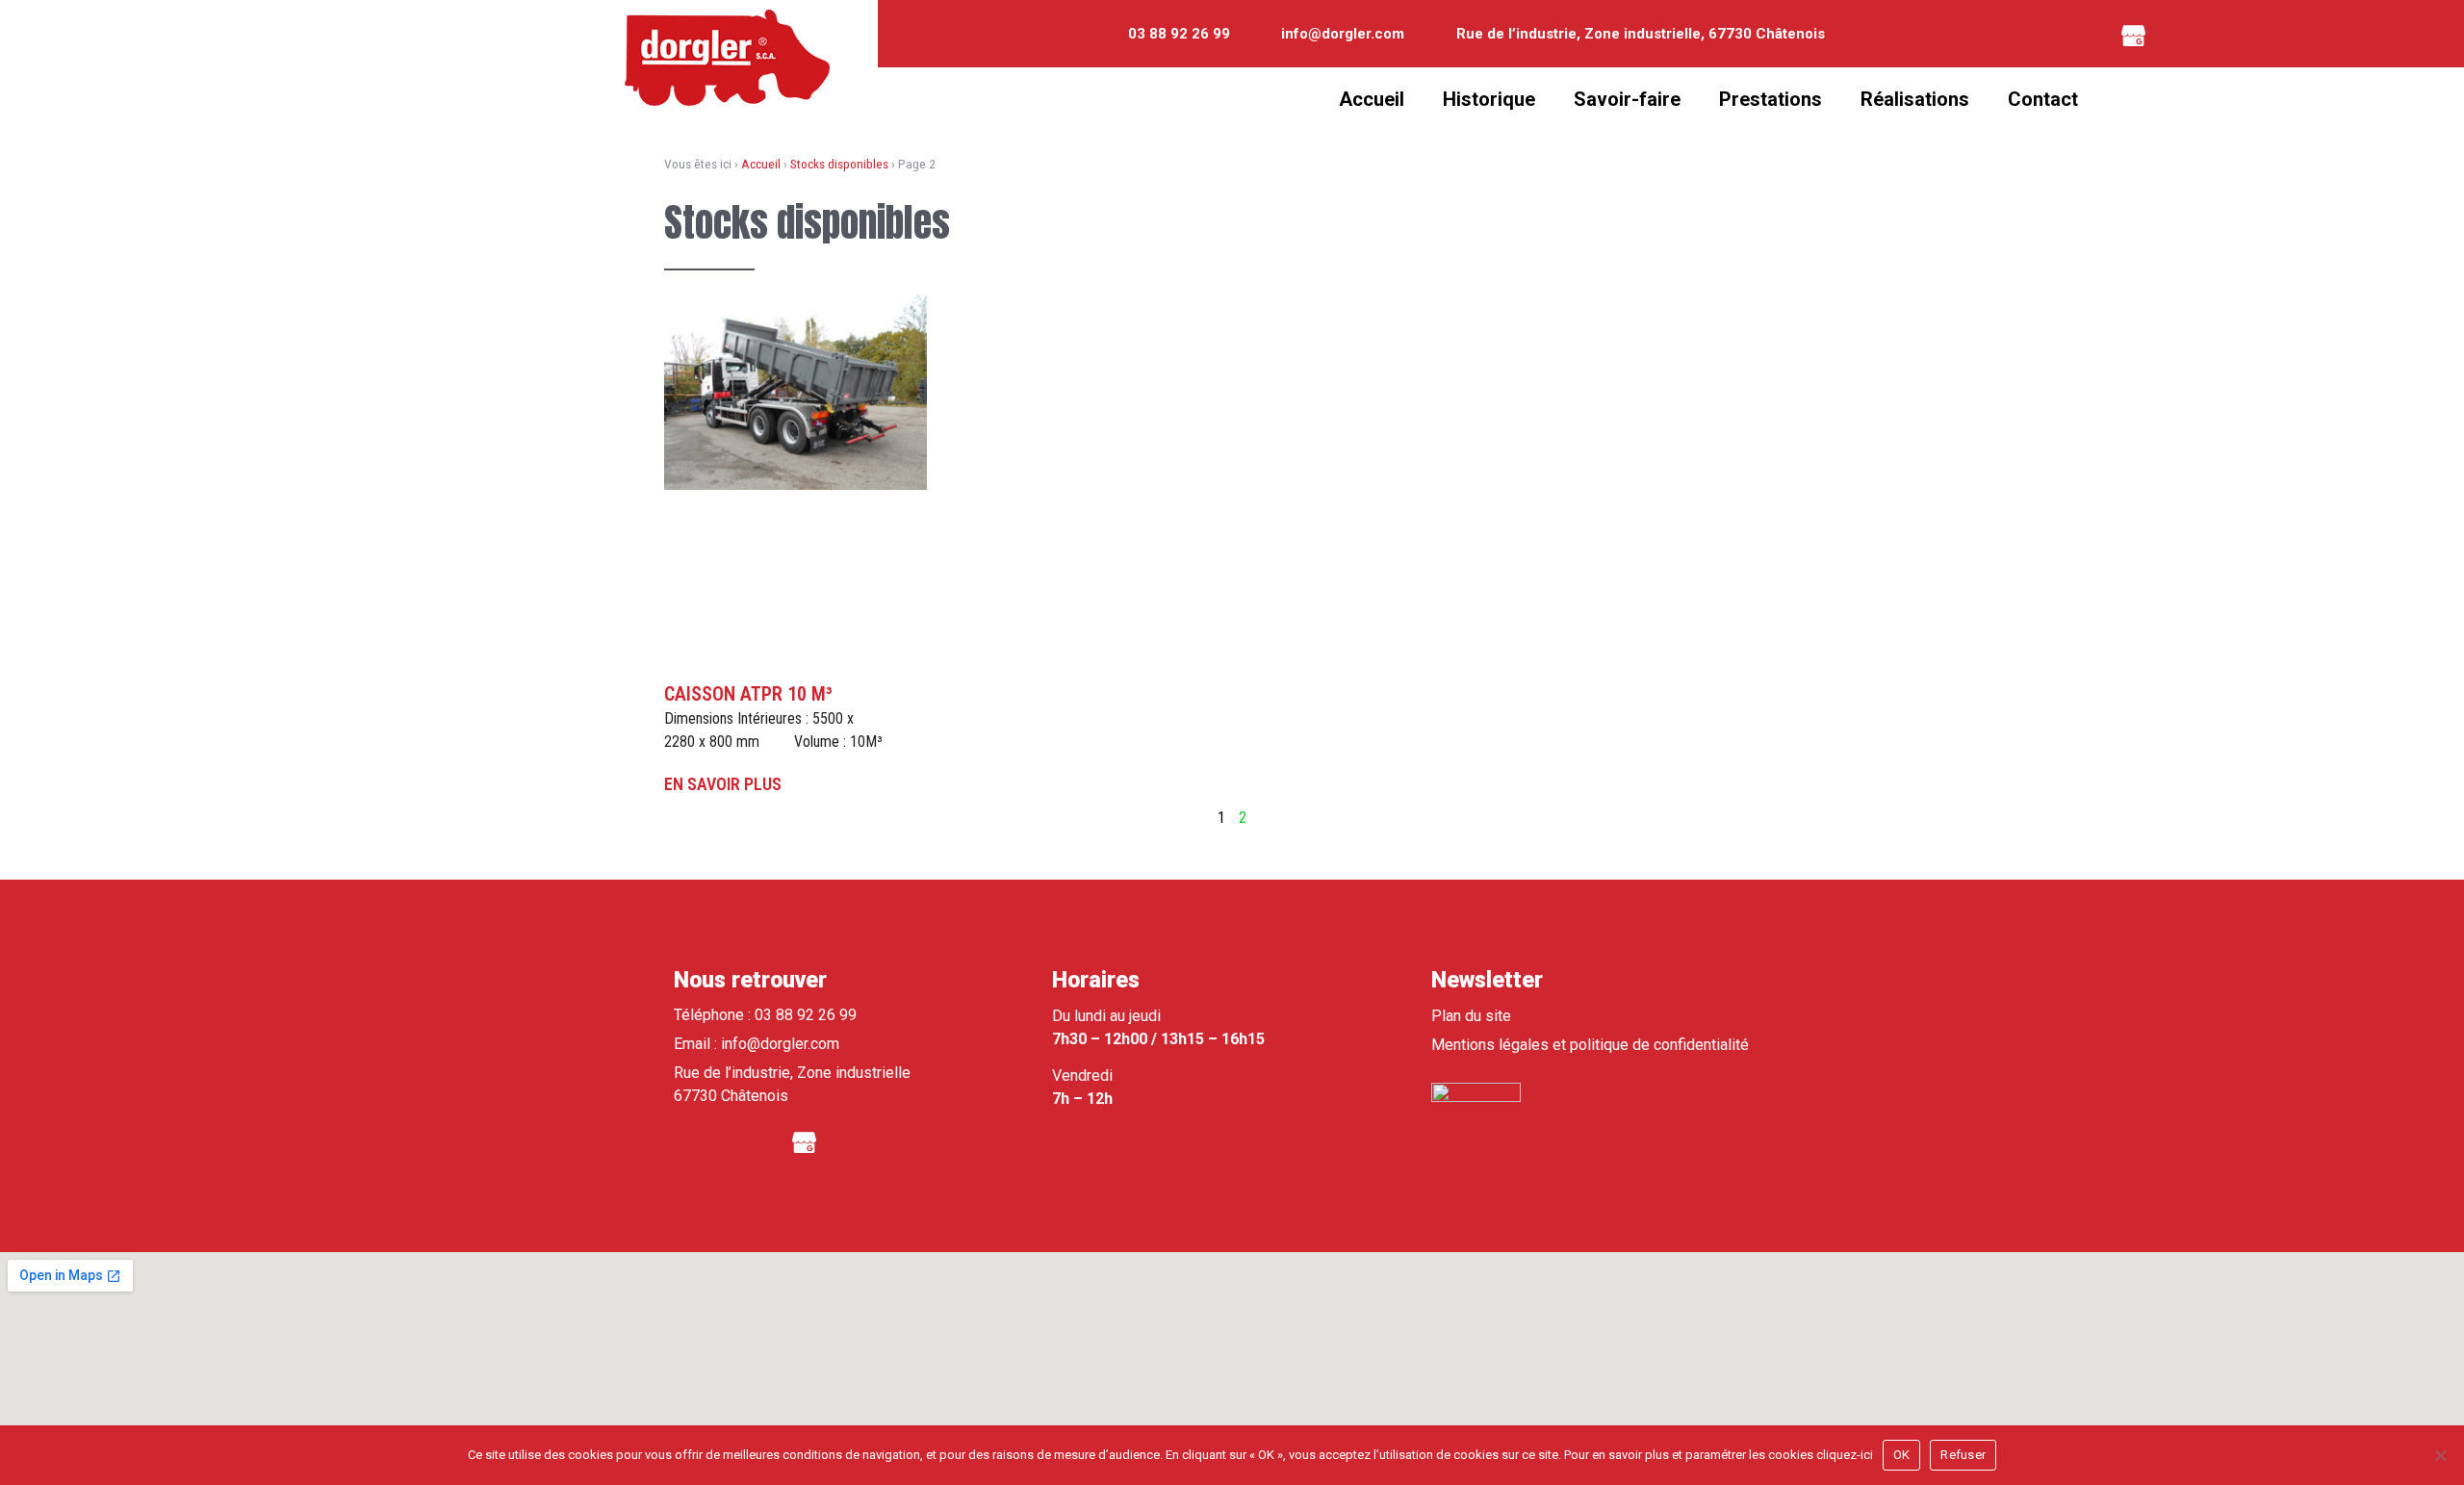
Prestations (1771, 99)
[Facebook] (2028, 34)
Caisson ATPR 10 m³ (748, 694)
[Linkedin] (2081, 34)
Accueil (1372, 99)
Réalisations (1915, 99)
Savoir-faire (1627, 99)
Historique (1489, 99)
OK (1902, 1455)
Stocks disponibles (839, 164)
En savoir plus (723, 784)
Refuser (1963, 1455)
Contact (2043, 99)
